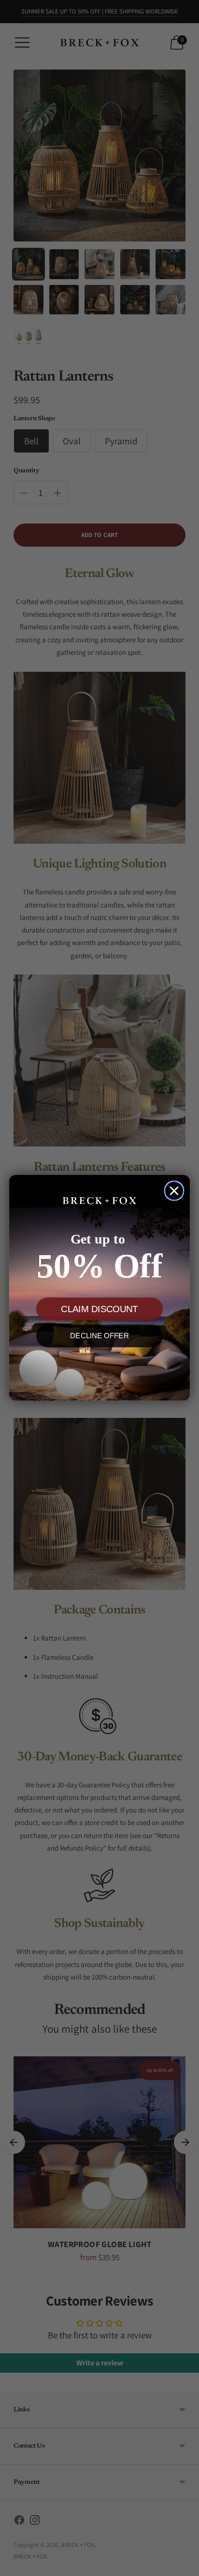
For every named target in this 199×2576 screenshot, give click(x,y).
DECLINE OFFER (99, 1336)
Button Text (99, 1370)
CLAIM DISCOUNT (99, 1309)
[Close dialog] (174, 1191)
